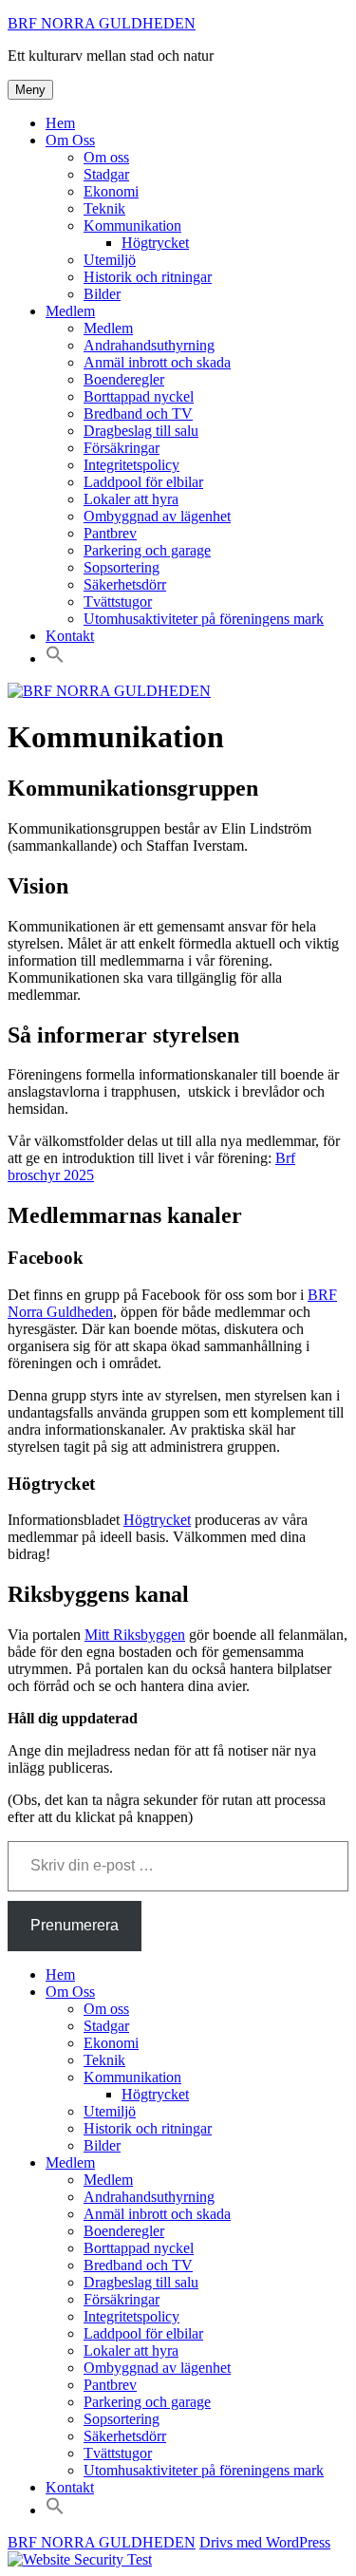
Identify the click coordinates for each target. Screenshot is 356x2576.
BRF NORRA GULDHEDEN (102, 23)
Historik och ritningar (148, 277)
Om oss (106, 157)
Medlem (70, 311)
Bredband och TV (138, 414)
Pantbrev (110, 533)
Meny (30, 90)
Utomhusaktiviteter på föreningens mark (204, 619)
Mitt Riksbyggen (135, 1635)
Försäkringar (122, 448)
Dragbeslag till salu (141, 431)
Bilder (102, 294)
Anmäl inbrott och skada (157, 362)
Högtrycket (155, 243)
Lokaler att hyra (131, 499)
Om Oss (70, 140)
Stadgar (106, 174)
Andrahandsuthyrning (149, 345)
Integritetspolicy (131, 465)
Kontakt (70, 636)
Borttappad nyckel (139, 396)
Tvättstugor (118, 602)
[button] (55, 658)
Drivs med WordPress (265, 2542)
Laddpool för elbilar (143, 482)
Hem (60, 123)
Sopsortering (122, 567)
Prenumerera (75, 1925)
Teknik (104, 208)
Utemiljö (110, 260)
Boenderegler (124, 379)
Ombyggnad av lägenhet (157, 516)
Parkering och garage (147, 550)
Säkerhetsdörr (125, 584)
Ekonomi (111, 191)
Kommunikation (132, 226)
